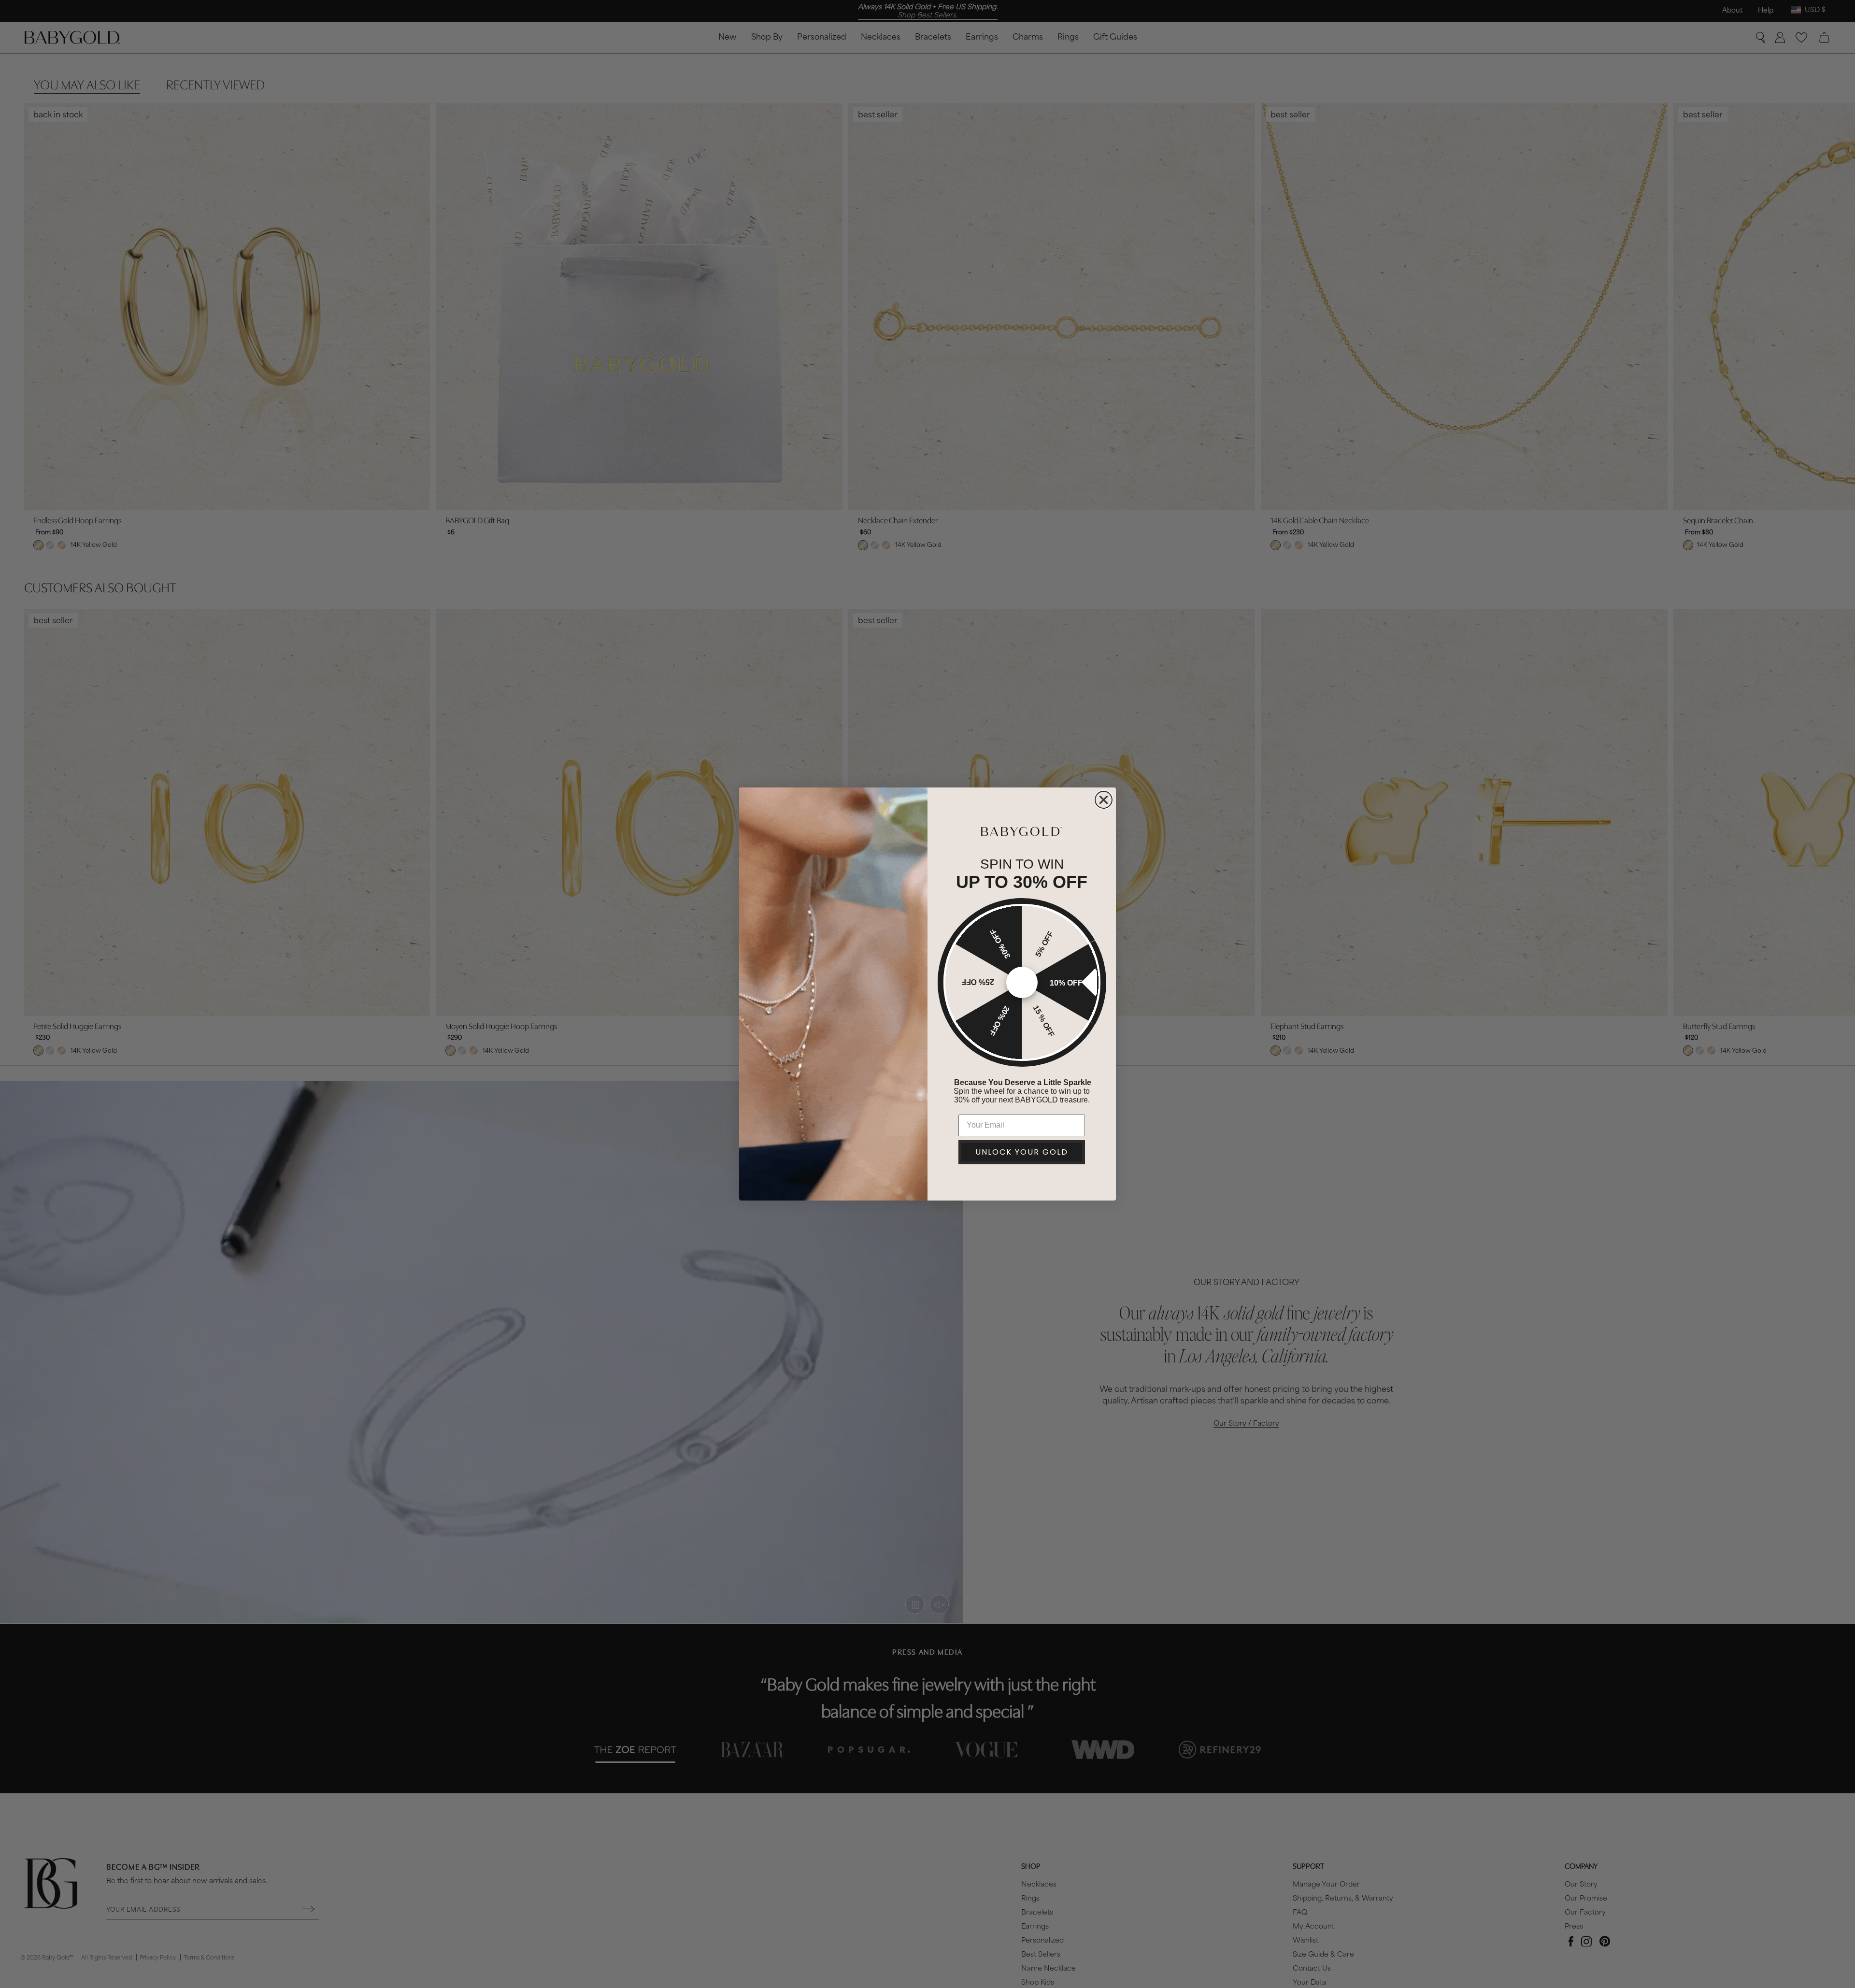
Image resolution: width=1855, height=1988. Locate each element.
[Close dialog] (1104, 800)
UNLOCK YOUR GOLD (1022, 1152)
